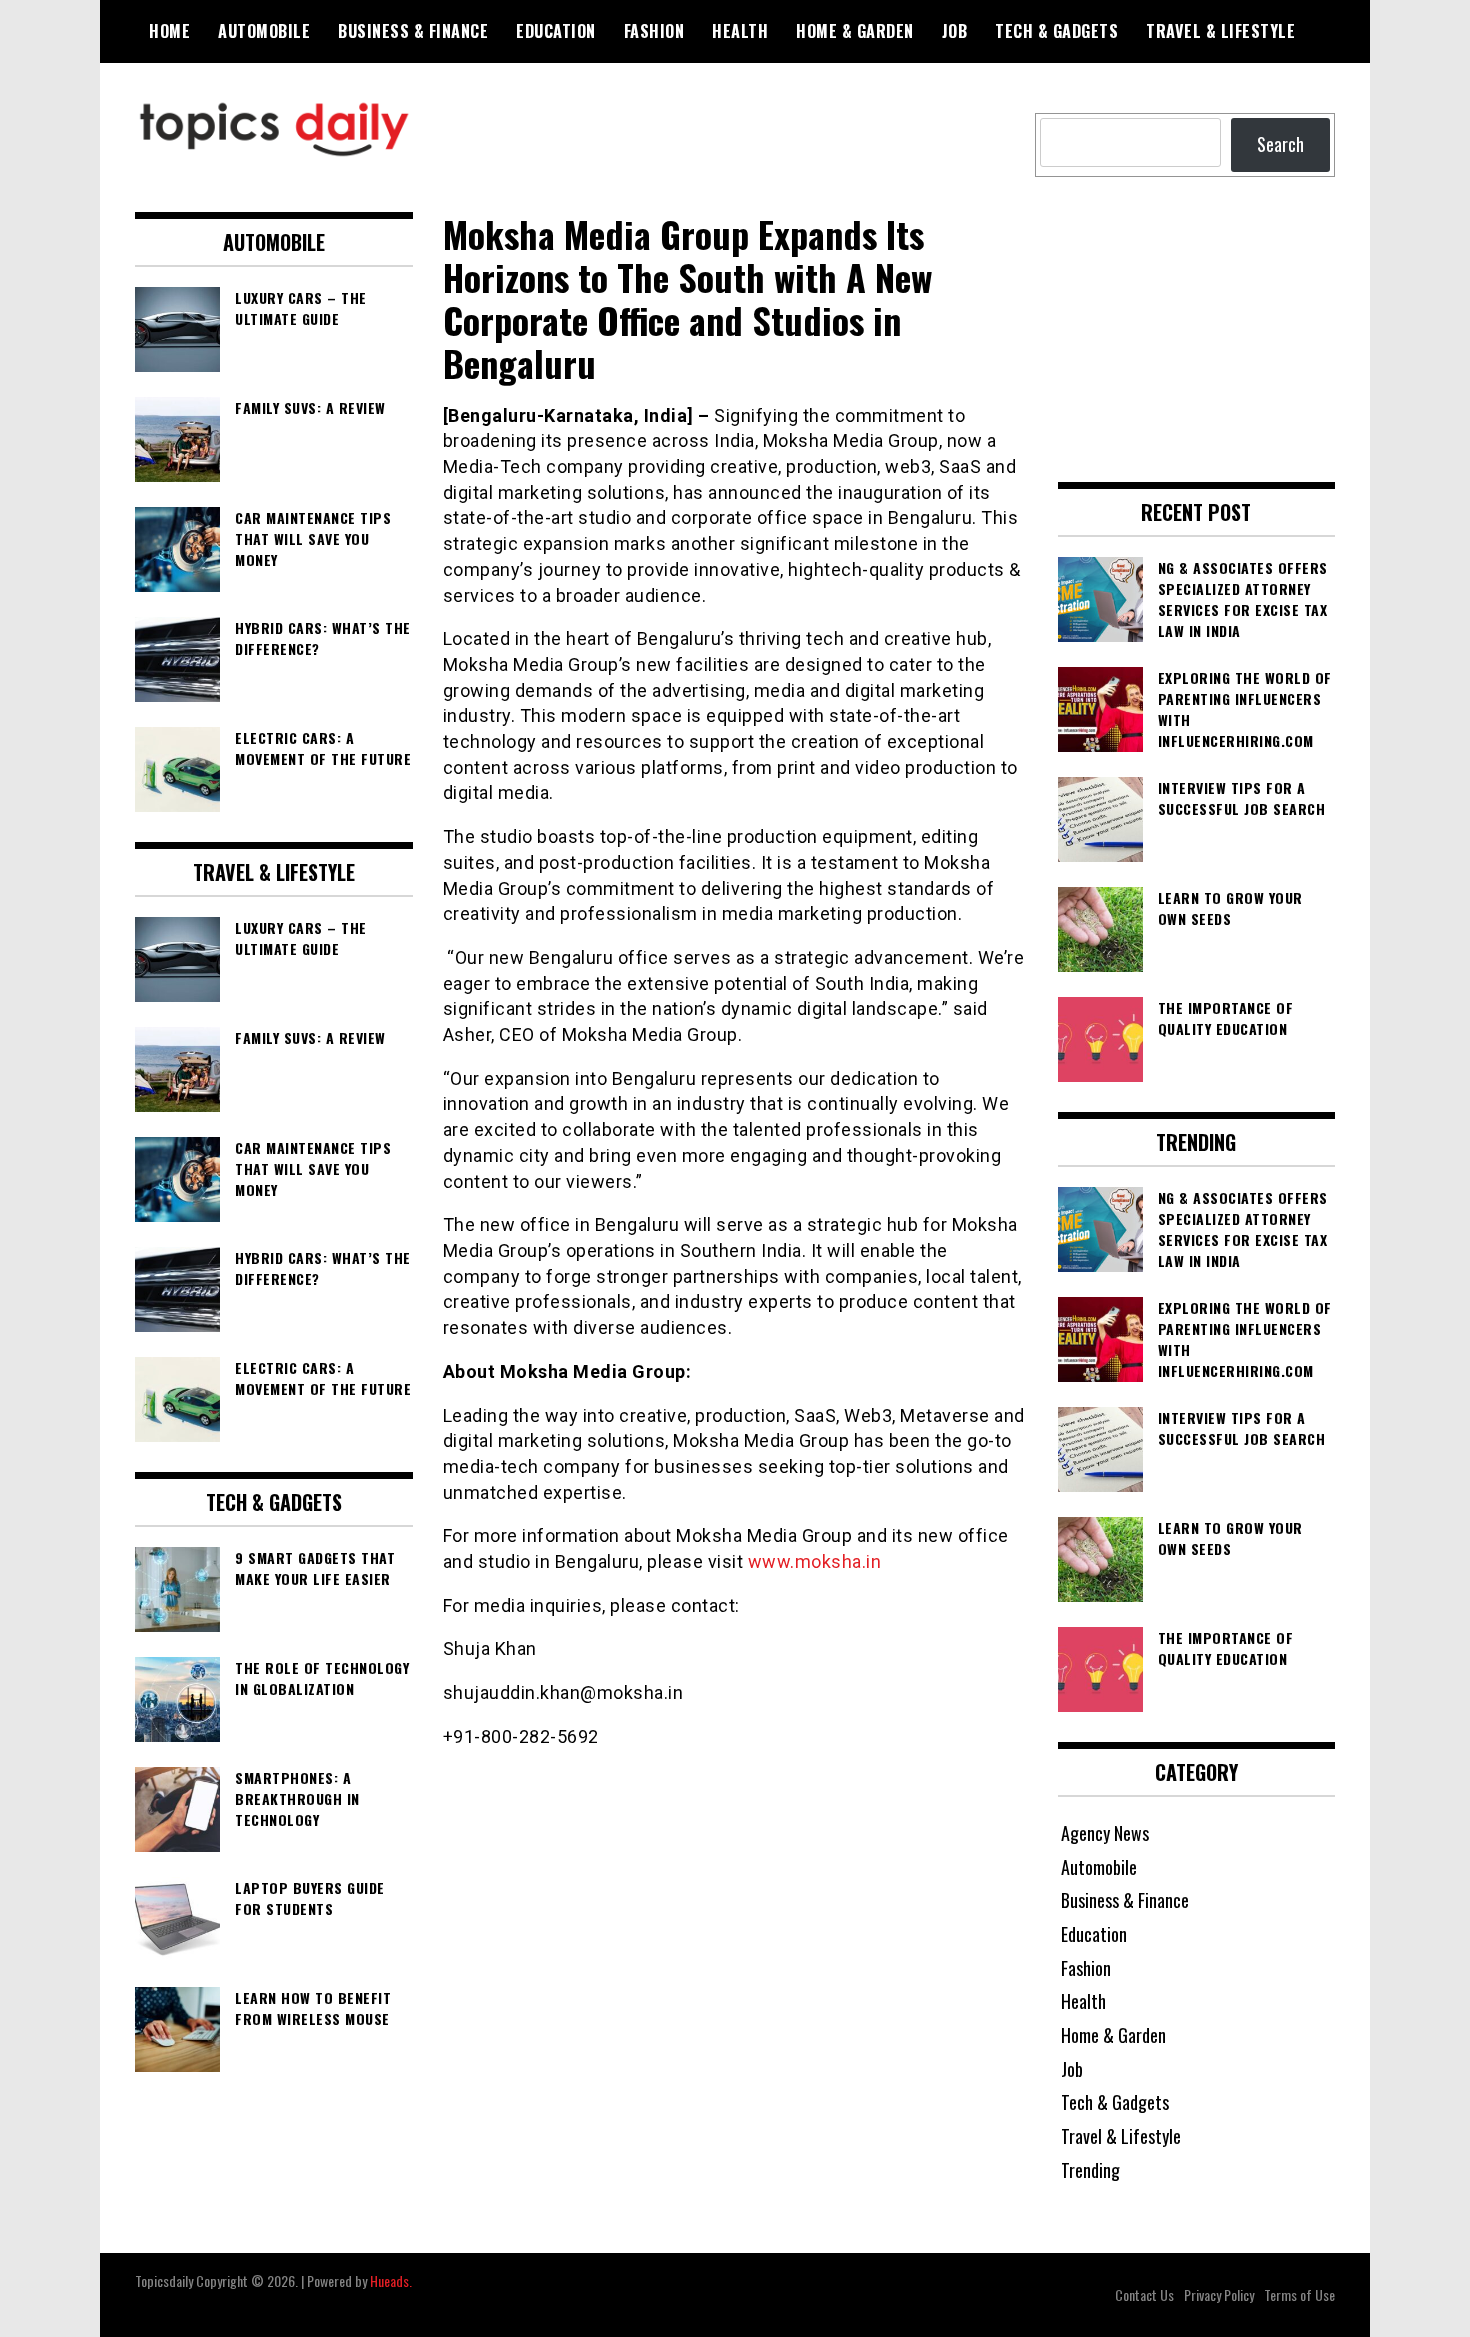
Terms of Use (1299, 2294)
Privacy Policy (1219, 2294)
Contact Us (1144, 2294)
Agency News (1105, 1833)
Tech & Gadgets (1056, 31)
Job (955, 31)
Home (169, 31)
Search (1280, 144)
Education (556, 31)
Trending (1090, 2170)
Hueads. (391, 2280)
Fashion (654, 31)
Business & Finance (413, 31)
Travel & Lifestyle (1220, 31)
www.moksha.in (815, 1561)
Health (740, 31)
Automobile (264, 31)
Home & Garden (855, 31)
